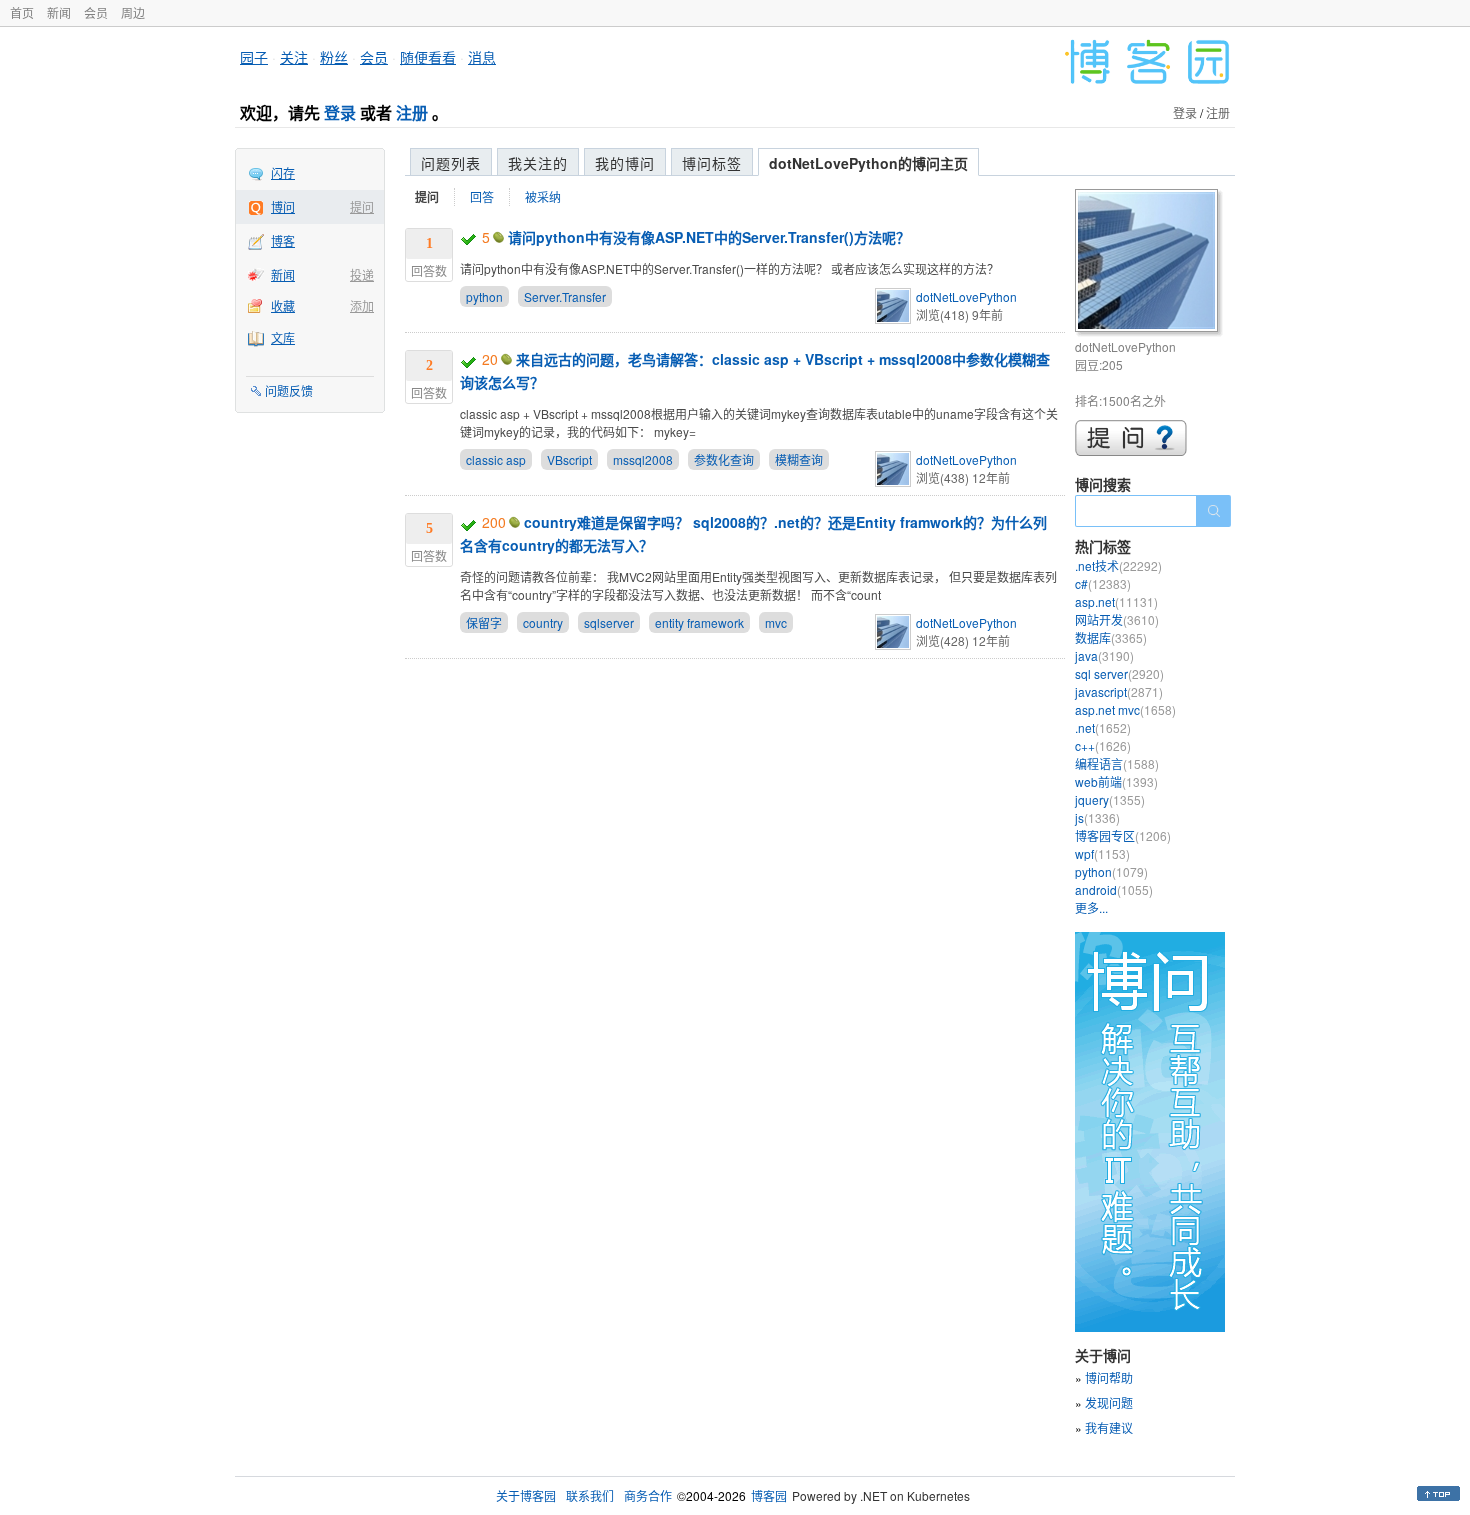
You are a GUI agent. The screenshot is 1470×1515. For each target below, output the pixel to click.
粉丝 (334, 57)
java (1104, 655)
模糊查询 (799, 459)
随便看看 (428, 57)
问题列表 (451, 163)
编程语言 (1117, 763)
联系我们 (590, 1495)
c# (1103, 583)
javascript (1119, 691)
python (484, 296)
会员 (96, 12)
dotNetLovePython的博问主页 (868, 163)
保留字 (484, 622)
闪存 (283, 172)
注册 (412, 112)
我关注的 (538, 163)
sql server (1119, 673)
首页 (22, 12)
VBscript (569, 459)
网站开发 (1117, 619)
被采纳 (543, 196)
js (1097, 817)
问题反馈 (289, 390)
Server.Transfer (565, 296)
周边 (133, 12)
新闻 (59, 12)
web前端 (1116, 781)
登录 (340, 112)
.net (1103, 727)
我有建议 (1109, 1427)
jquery (1110, 799)
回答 (482, 196)
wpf (1102, 853)
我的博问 (625, 163)
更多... (1091, 907)
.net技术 (1118, 565)
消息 (482, 57)
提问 (362, 206)
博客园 (769, 1495)
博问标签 (712, 163)
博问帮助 (1109, 1377)
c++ (1103, 745)
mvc (776, 622)
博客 (283, 240)
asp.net (1116, 601)
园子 (254, 57)
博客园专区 (1123, 835)
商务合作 (648, 1495)
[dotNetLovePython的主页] (1149, 263)
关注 (294, 57)
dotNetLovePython (966, 296)
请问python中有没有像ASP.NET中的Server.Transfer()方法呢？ (709, 237)
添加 (362, 305)
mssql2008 (643, 459)
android (1114, 889)
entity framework (699, 622)
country (543, 622)
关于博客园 (526, 1495)
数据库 (1111, 637)
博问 (283, 206)
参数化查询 (724, 459)
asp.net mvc (1125, 709)
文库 (283, 337)
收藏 (283, 305)
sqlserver (609, 622)
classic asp (496, 459)
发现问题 (1109, 1402)
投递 (362, 274)
